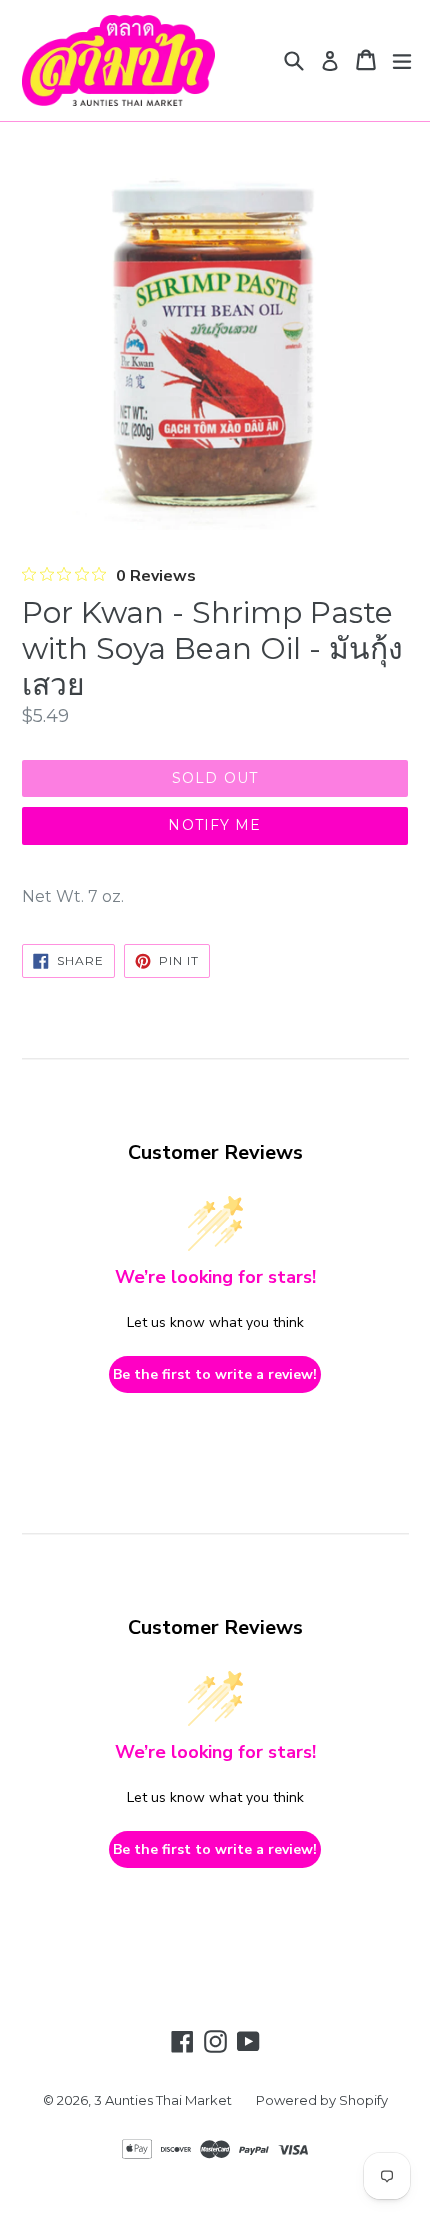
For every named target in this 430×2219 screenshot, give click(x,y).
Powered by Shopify (322, 2100)
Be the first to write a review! (215, 1374)
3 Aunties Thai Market (163, 2100)
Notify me (214, 825)
